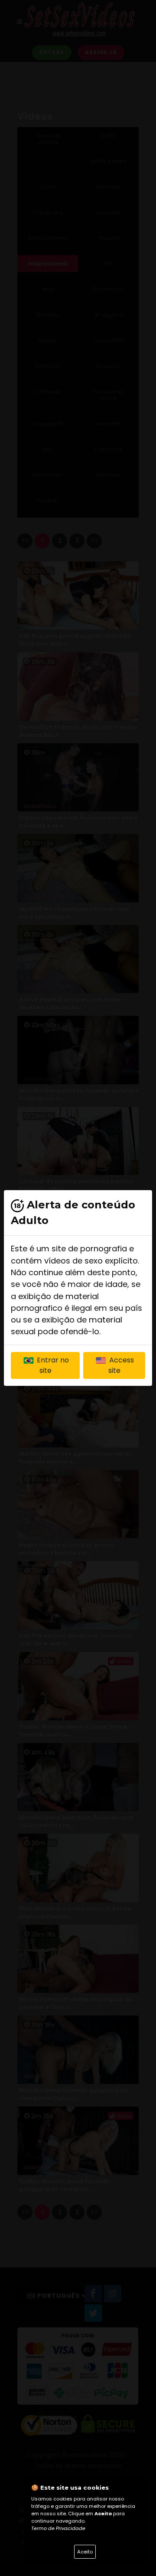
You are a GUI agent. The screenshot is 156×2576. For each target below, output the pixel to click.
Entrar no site (52, 1365)
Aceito (85, 2552)
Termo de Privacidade (58, 2528)
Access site (121, 1365)
